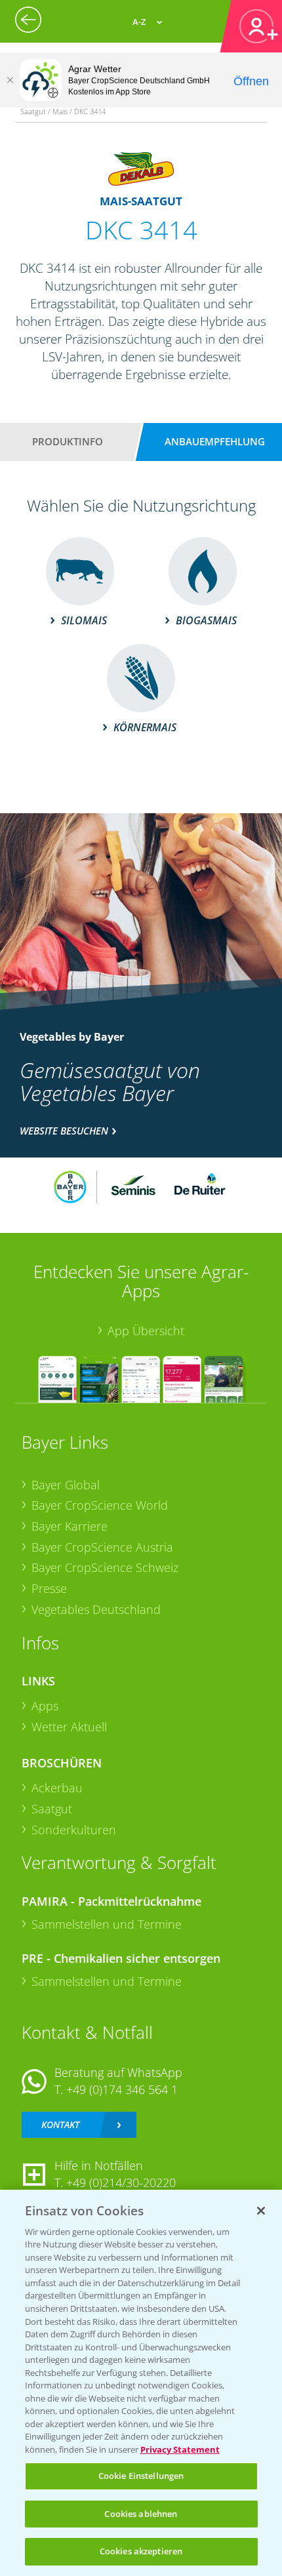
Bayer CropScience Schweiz (105, 1567)
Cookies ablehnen (141, 2514)
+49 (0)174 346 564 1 (122, 2089)
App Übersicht (146, 1331)
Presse (49, 1588)
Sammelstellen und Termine (107, 1924)
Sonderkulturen (74, 1830)
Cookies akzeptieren (141, 2551)
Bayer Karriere (70, 1526)
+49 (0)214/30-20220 (121, 2183)
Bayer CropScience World (100, 1505)
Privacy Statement (180, 2449)
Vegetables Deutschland (96, 1609)
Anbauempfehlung (215, 441)
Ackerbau (57, 1788)
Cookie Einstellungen (141, 2476)
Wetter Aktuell (69, 1727)
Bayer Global (66, 1485)
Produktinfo (68, 441)
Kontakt (60, 2124)
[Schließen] (10, 80)
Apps (45, 1706)
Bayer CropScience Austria (102, 1547)
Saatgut (52, 1809)
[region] (141, 2383)
